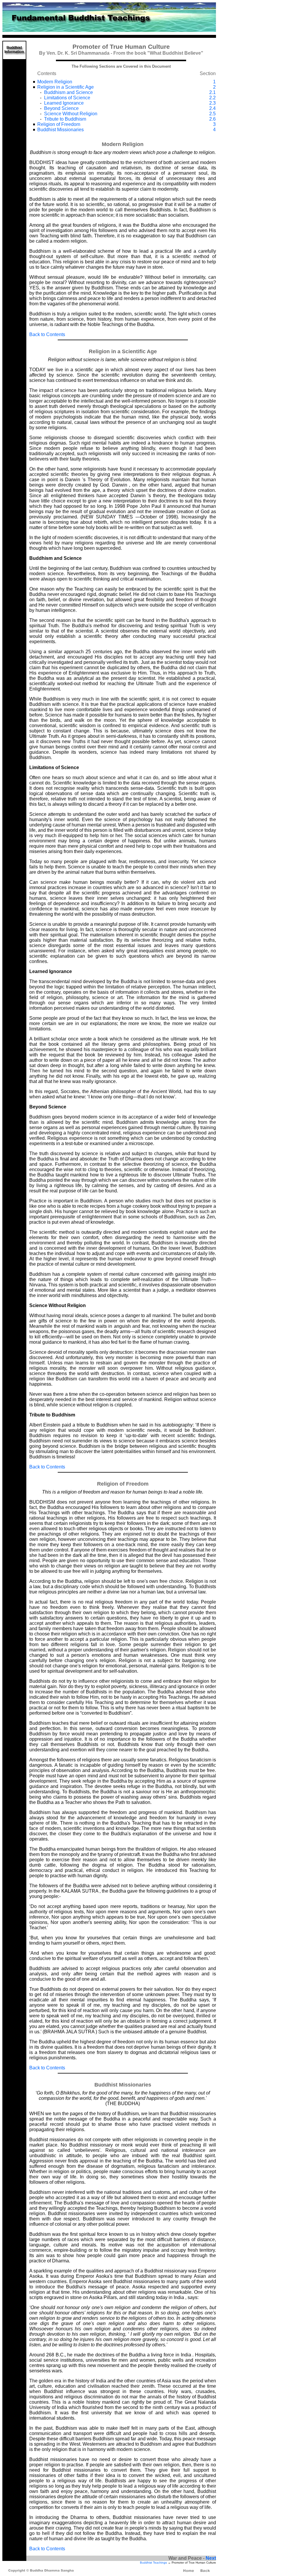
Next (211, 2558)
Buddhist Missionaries (61, 130)
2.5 (212, 114)
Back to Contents (47, 334)
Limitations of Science (67, 98)
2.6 (212, 119)
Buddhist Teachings (153, 2563)
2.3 (212, 103)
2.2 (212, 98)
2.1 (212, 92)
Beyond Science (61, 108)
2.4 (212, 108)
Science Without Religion (71, 114)
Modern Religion (55, 82)
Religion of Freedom (59, 124)
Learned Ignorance (64, 103)
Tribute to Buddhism (65, 119)
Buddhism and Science (69, 92)
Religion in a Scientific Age (66, 87)
